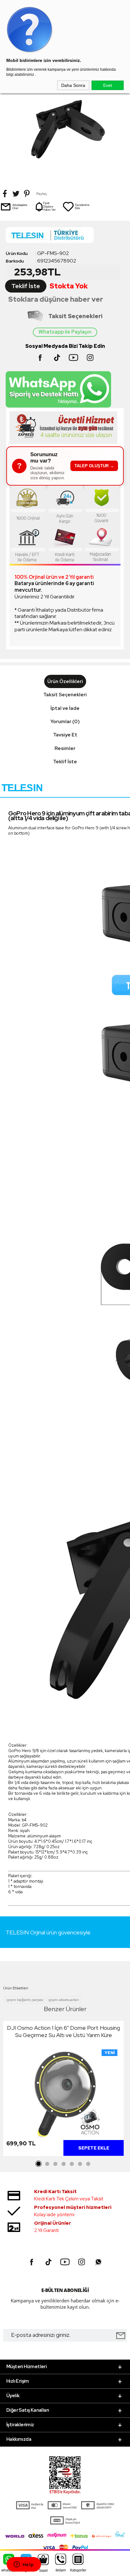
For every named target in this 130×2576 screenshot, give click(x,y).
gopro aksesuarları (64, 2000)
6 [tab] (80, 2164)
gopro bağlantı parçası (25, 2000)
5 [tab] (72, 2164)
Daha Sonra (73, 85)
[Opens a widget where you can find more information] (24, 2565)
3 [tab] (55, 2164)
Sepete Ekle (94, 2148)
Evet (108, 85)
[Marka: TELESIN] (65, 237)
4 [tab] (63, 2164)
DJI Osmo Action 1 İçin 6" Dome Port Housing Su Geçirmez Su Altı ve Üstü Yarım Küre (63, 2031)
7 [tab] (88, 2164)
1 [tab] (39, 2164)
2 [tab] (47, 2164)
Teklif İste (26, 286)
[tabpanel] (63, 2090)
